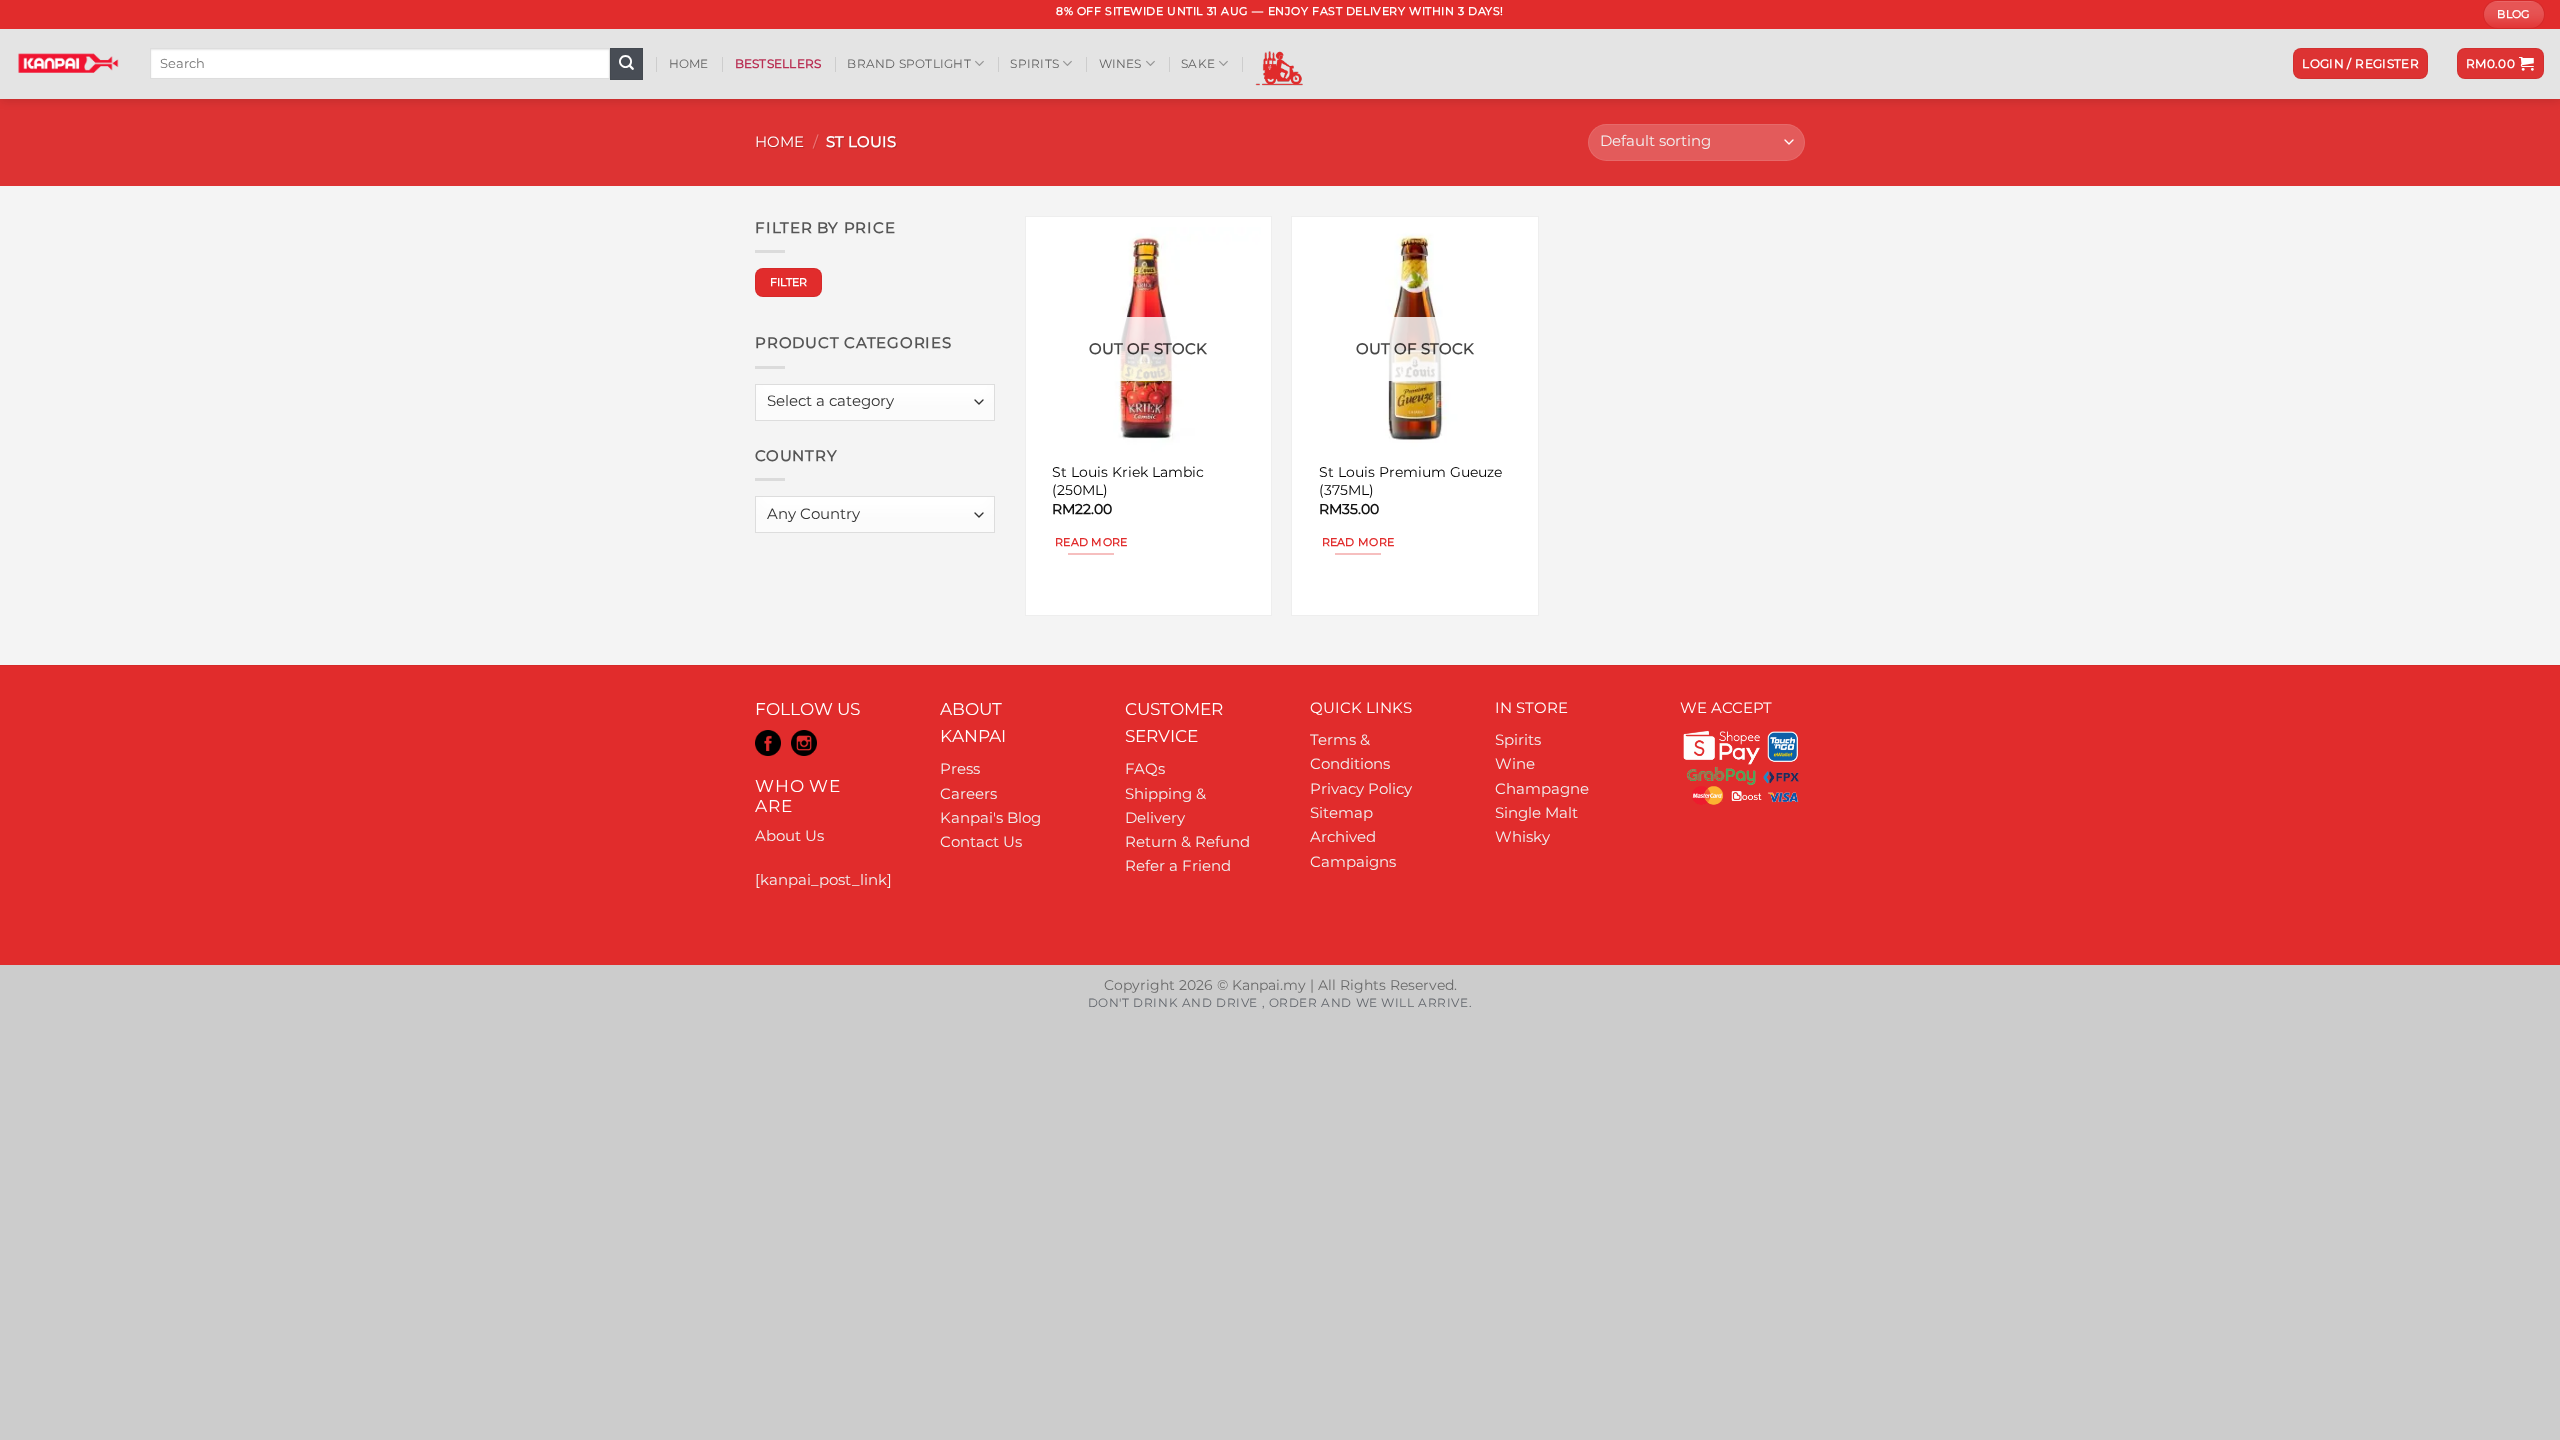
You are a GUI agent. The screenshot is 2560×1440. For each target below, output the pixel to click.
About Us (789, 835)
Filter (789, 282)
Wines (1120, 63)
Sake (1198, 63)
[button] (2360, 63)
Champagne (1542, 788)
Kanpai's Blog (990, 817)
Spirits (1034, 63)
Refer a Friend (1178, 865)
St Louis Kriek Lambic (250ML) (1128, 481)
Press (960, 768)
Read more (1091, 542)
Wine (1515, 763)
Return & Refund (1187, 841)
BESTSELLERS (778, 63)
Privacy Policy (1361, 788)
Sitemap (1341, 812)
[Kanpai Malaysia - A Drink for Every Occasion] (67, 63)
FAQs (1145, 768)
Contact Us (981, 841)
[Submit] (626, 64)
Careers (968, 793)
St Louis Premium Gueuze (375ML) (1410, 481)
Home (689, 63)
